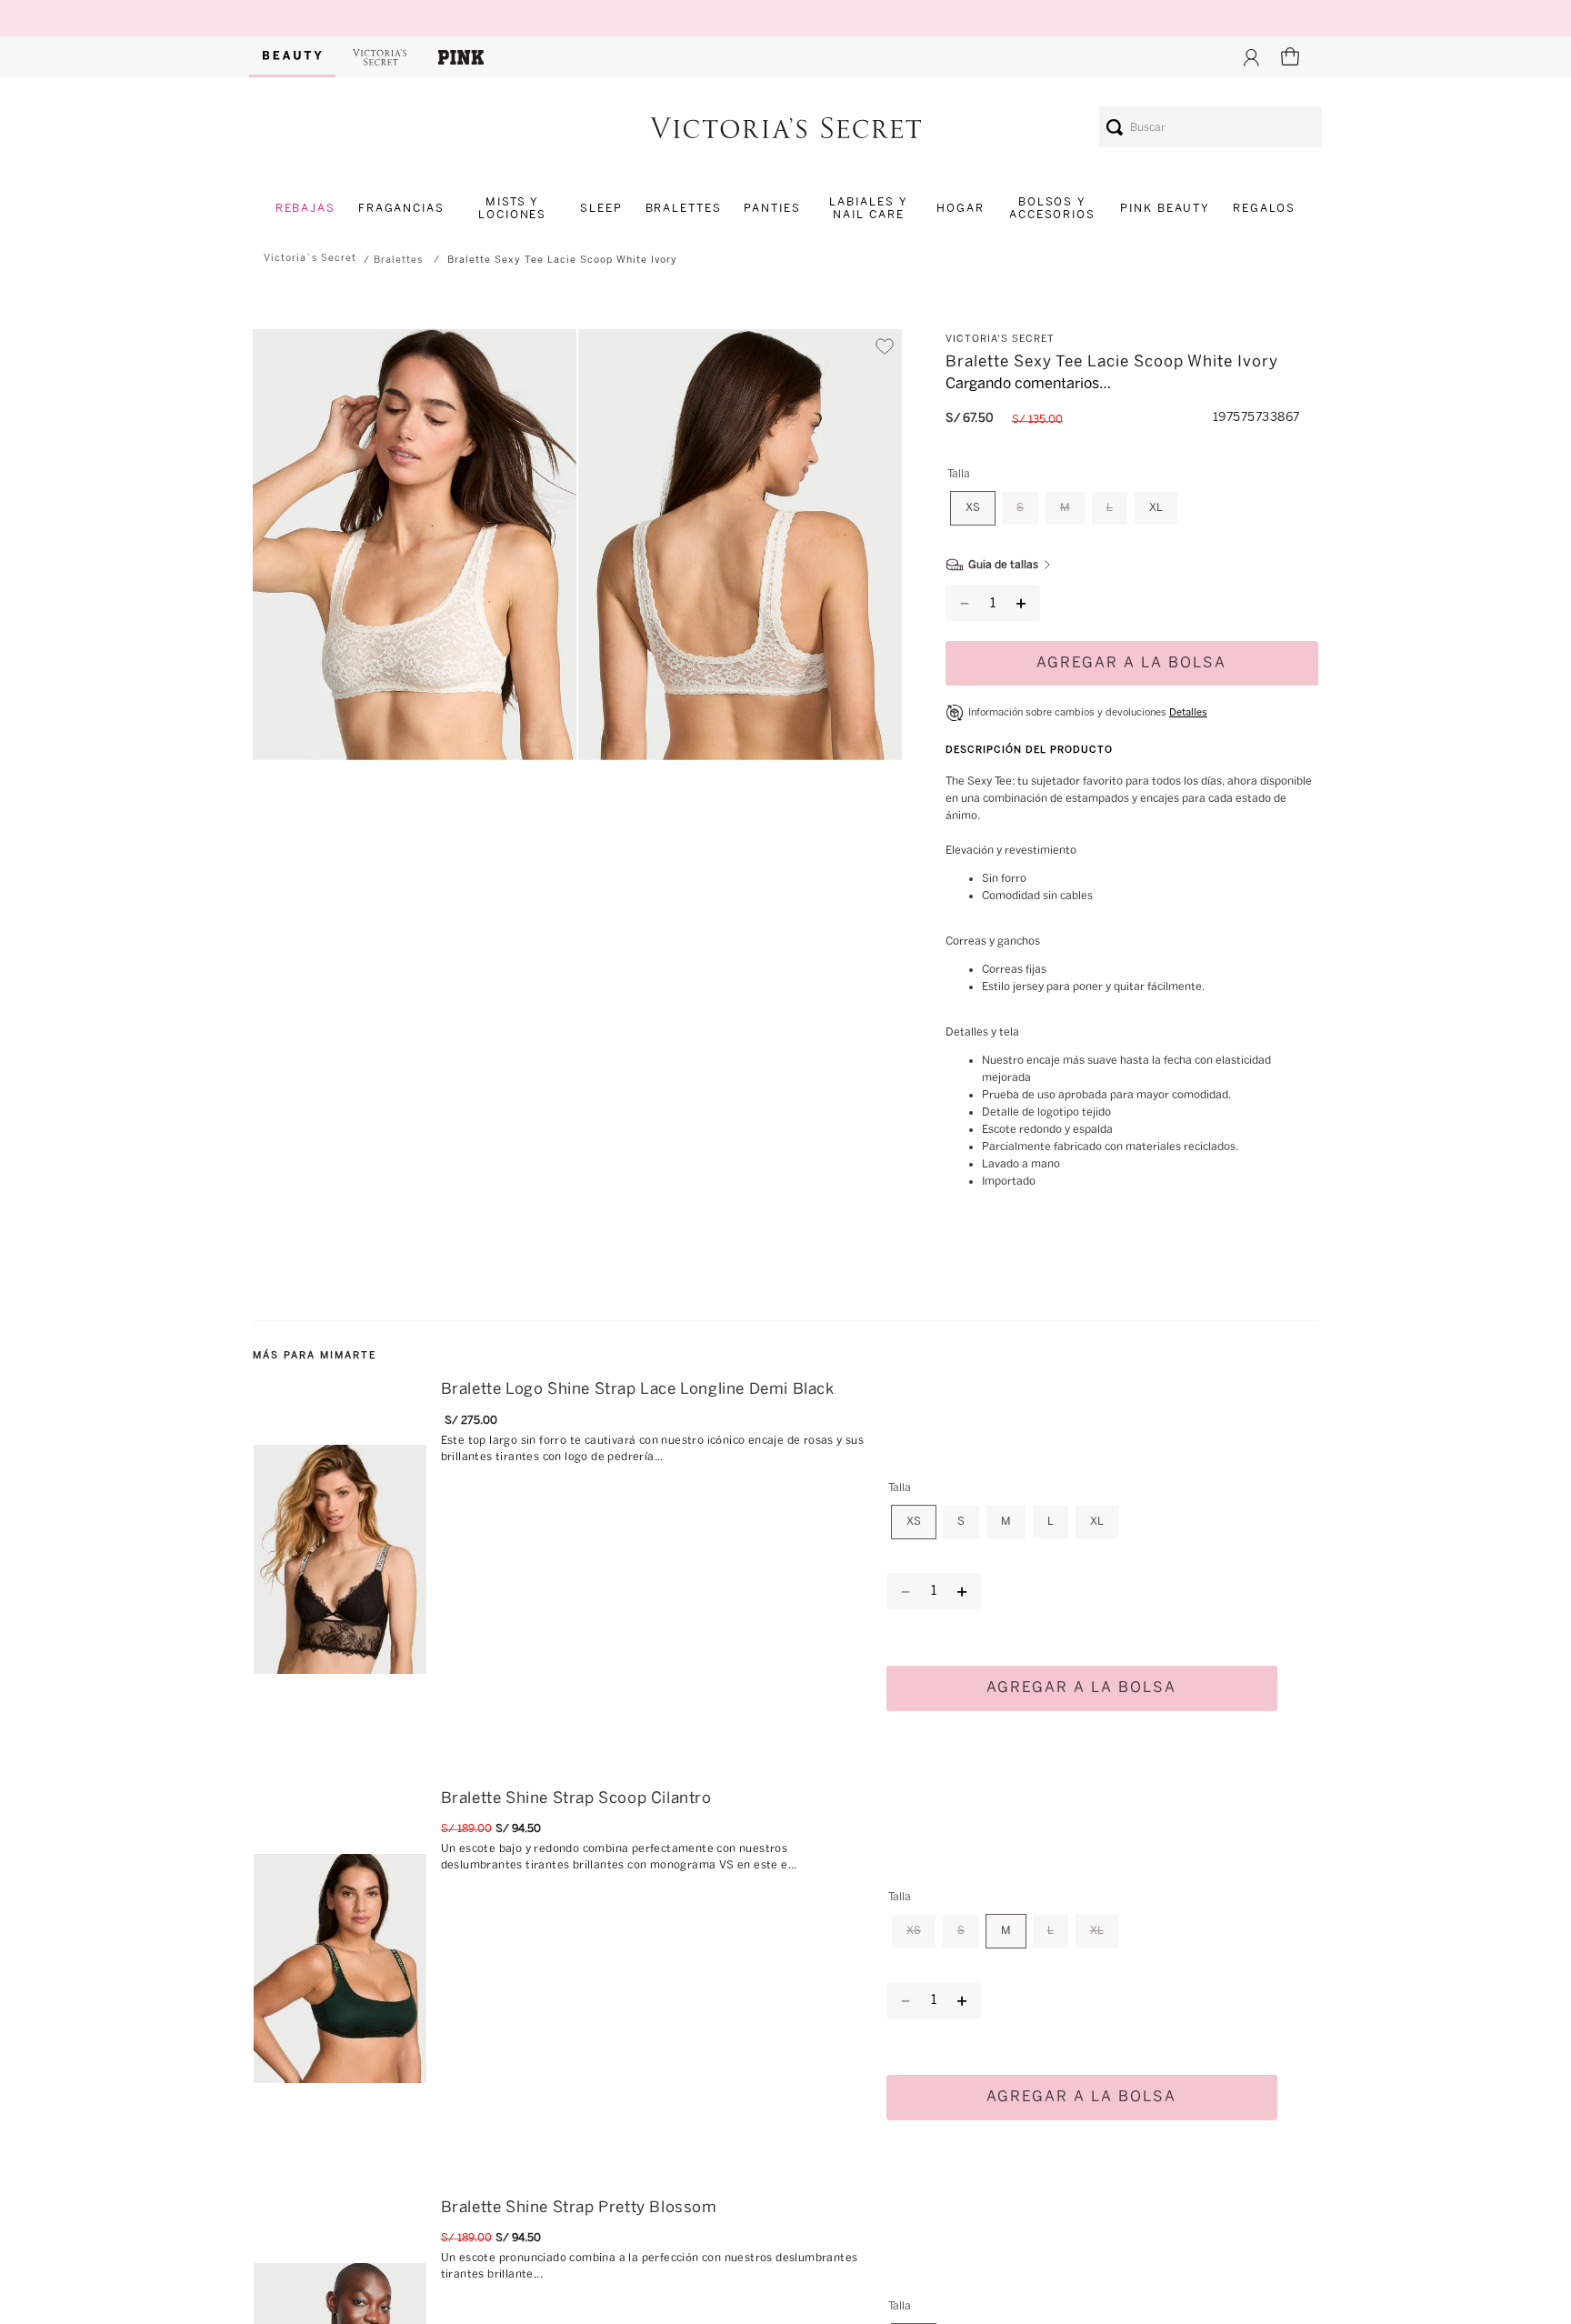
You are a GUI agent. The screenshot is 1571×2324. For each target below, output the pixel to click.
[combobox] (1211, 127)
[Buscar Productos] (1115, 127)
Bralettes (398, 260)
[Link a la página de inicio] (310, 258)
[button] (415, 547)
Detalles (1188, 696)
